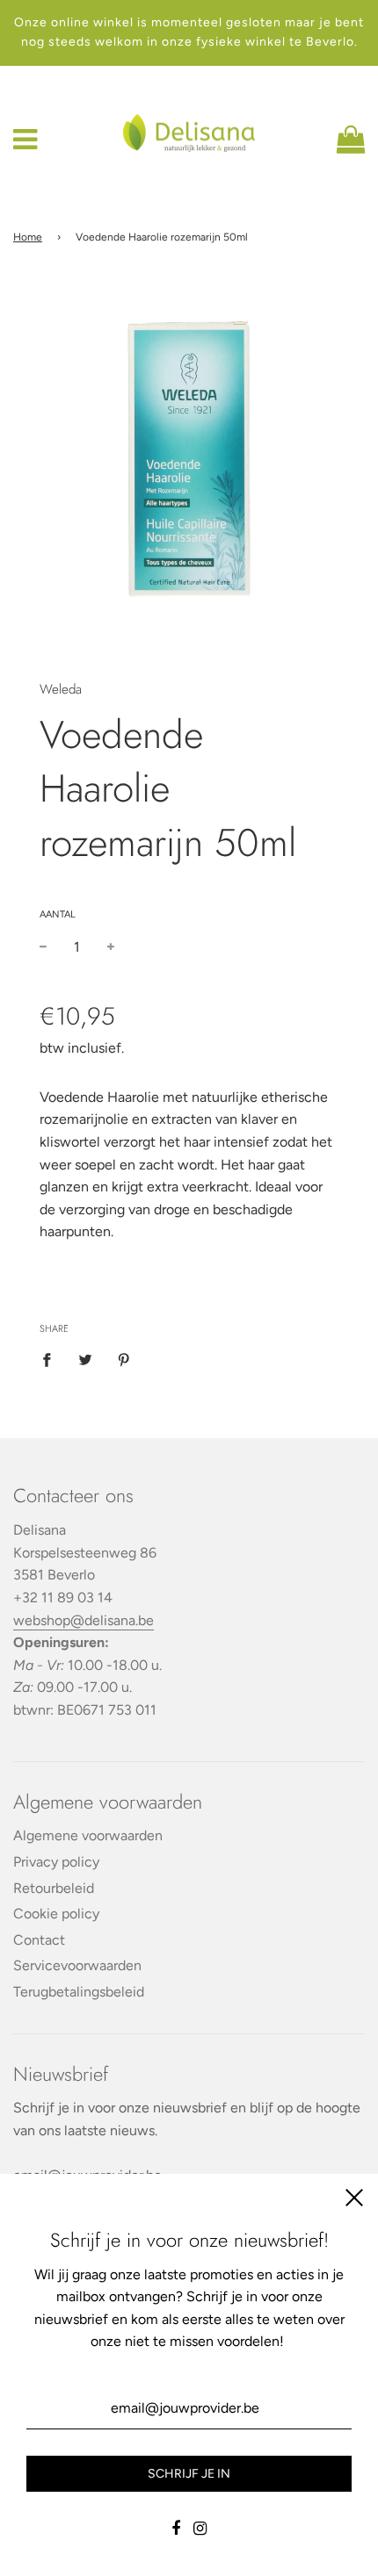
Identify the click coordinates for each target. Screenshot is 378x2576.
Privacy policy (56, 1862)
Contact (39, 1940)
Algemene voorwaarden (88, 1835)
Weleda (61, 689)
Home (28, 237)
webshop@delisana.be (84, 1620)
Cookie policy (56, 1914)
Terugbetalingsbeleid (79, 1992)
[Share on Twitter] (85, 1359)
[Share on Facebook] (52, 1359)
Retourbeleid (54, 1888)
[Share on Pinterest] (124, 1359)
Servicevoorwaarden (77, 1965)
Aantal (58, 914)
